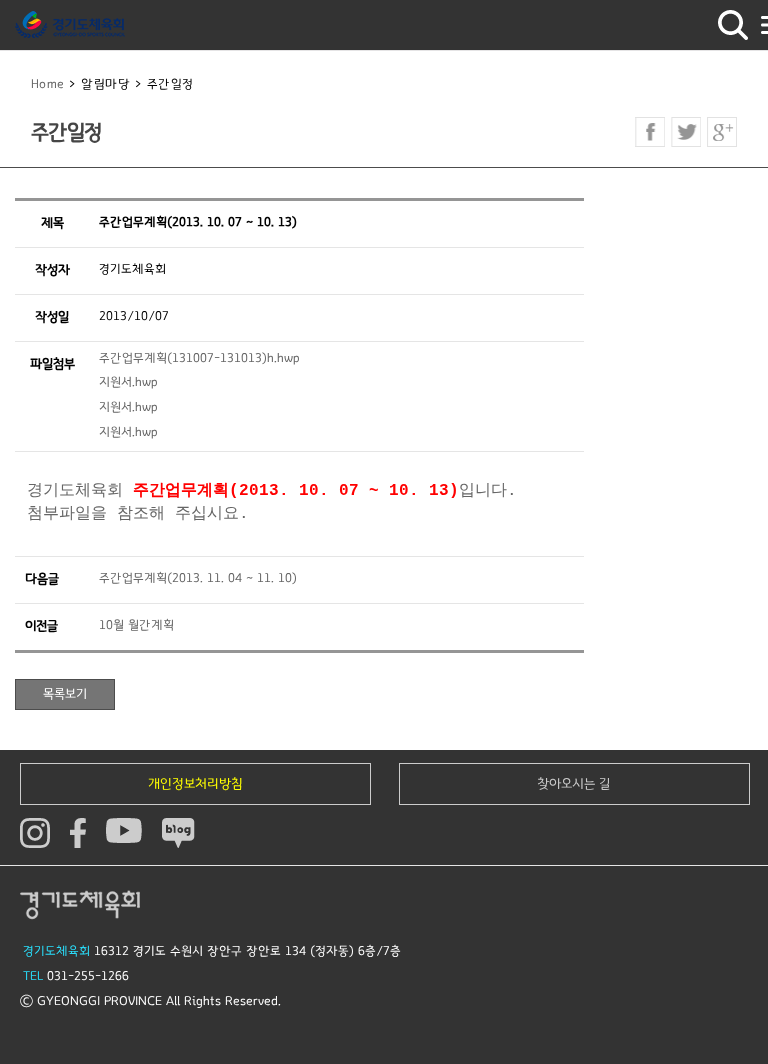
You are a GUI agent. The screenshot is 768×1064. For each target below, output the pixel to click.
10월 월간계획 (136, 625)
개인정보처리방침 (195, 784)
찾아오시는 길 (574, 784)
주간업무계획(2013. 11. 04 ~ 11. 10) (198, 578)
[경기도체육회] (70, 25)
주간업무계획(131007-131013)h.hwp (199, 358)
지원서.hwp (128, 382)
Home (48, 84)
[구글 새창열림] (722, 132)
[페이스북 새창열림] (650, 132)
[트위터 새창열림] (686, 132)
